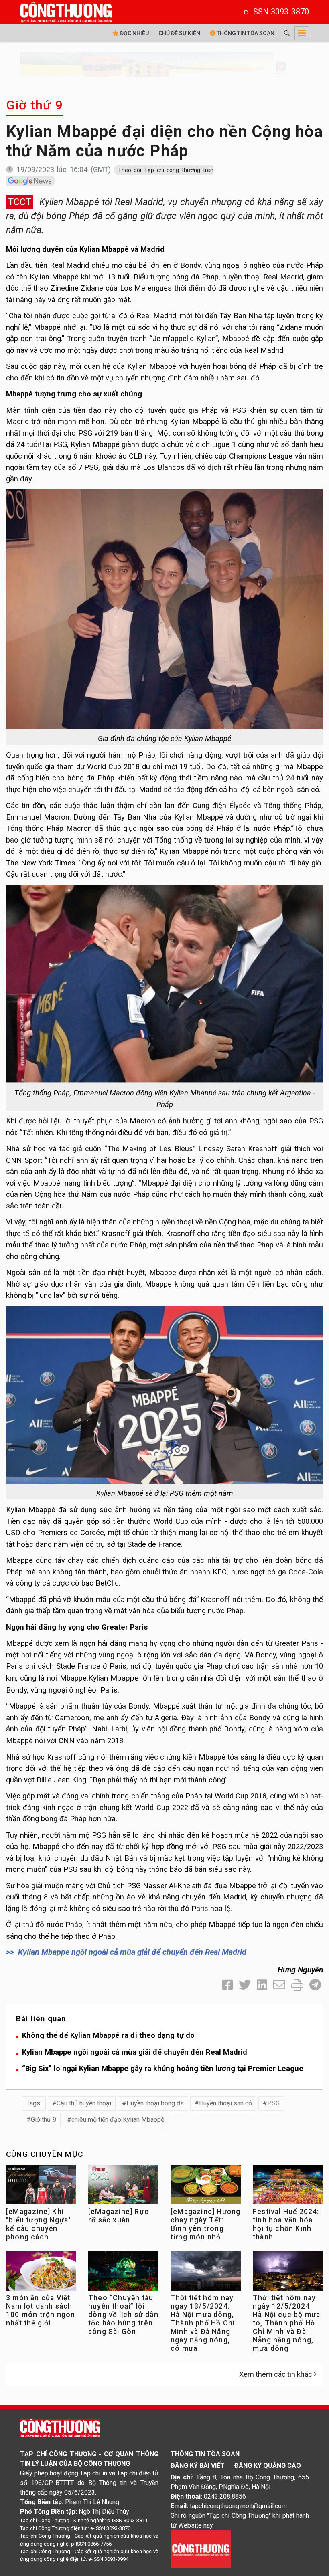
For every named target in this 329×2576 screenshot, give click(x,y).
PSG (273, 2103)
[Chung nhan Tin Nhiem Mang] (201, 2549)
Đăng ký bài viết (198, 2466)
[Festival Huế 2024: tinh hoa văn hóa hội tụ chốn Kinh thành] (288, 2187)
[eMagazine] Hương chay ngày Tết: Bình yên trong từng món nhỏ (205, 2224)
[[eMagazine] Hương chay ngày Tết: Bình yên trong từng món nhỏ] (206, 2187)
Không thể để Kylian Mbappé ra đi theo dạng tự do (108, 2035)
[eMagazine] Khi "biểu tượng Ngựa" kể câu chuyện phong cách (39, 2224)
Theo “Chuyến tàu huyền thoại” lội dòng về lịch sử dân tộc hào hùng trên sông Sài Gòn (123, 2315)
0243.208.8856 (225, 2496)
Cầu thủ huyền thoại (84, 2103)
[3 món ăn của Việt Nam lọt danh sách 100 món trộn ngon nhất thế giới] (41, 2273)
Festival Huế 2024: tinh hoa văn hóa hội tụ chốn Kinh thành (286, 2224)
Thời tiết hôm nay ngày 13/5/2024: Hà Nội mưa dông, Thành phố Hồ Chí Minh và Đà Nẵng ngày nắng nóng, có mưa (203, 2323)
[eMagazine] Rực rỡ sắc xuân (119, 2216)
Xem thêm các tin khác (276, 2374)
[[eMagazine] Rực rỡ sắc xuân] (123, 2187)
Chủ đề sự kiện (179, 33)
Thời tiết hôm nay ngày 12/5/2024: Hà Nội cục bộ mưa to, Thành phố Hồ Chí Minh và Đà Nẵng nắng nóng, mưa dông (286, 2323)
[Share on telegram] (315, 1985)
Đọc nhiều (134, 33)
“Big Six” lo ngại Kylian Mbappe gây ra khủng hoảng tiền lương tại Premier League (163, 2068)
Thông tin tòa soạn (245, 33)
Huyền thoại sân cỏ (225, 2103)
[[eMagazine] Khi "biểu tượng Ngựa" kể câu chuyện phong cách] (41, 2187)
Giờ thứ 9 (35, 105)
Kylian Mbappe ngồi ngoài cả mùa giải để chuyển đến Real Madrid (132, 1952)
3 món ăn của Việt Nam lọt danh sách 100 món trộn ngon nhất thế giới (41, 2310)
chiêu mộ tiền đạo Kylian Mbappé (118, 2120)
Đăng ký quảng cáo (268, 2466)
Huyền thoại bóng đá (155, 2103)
